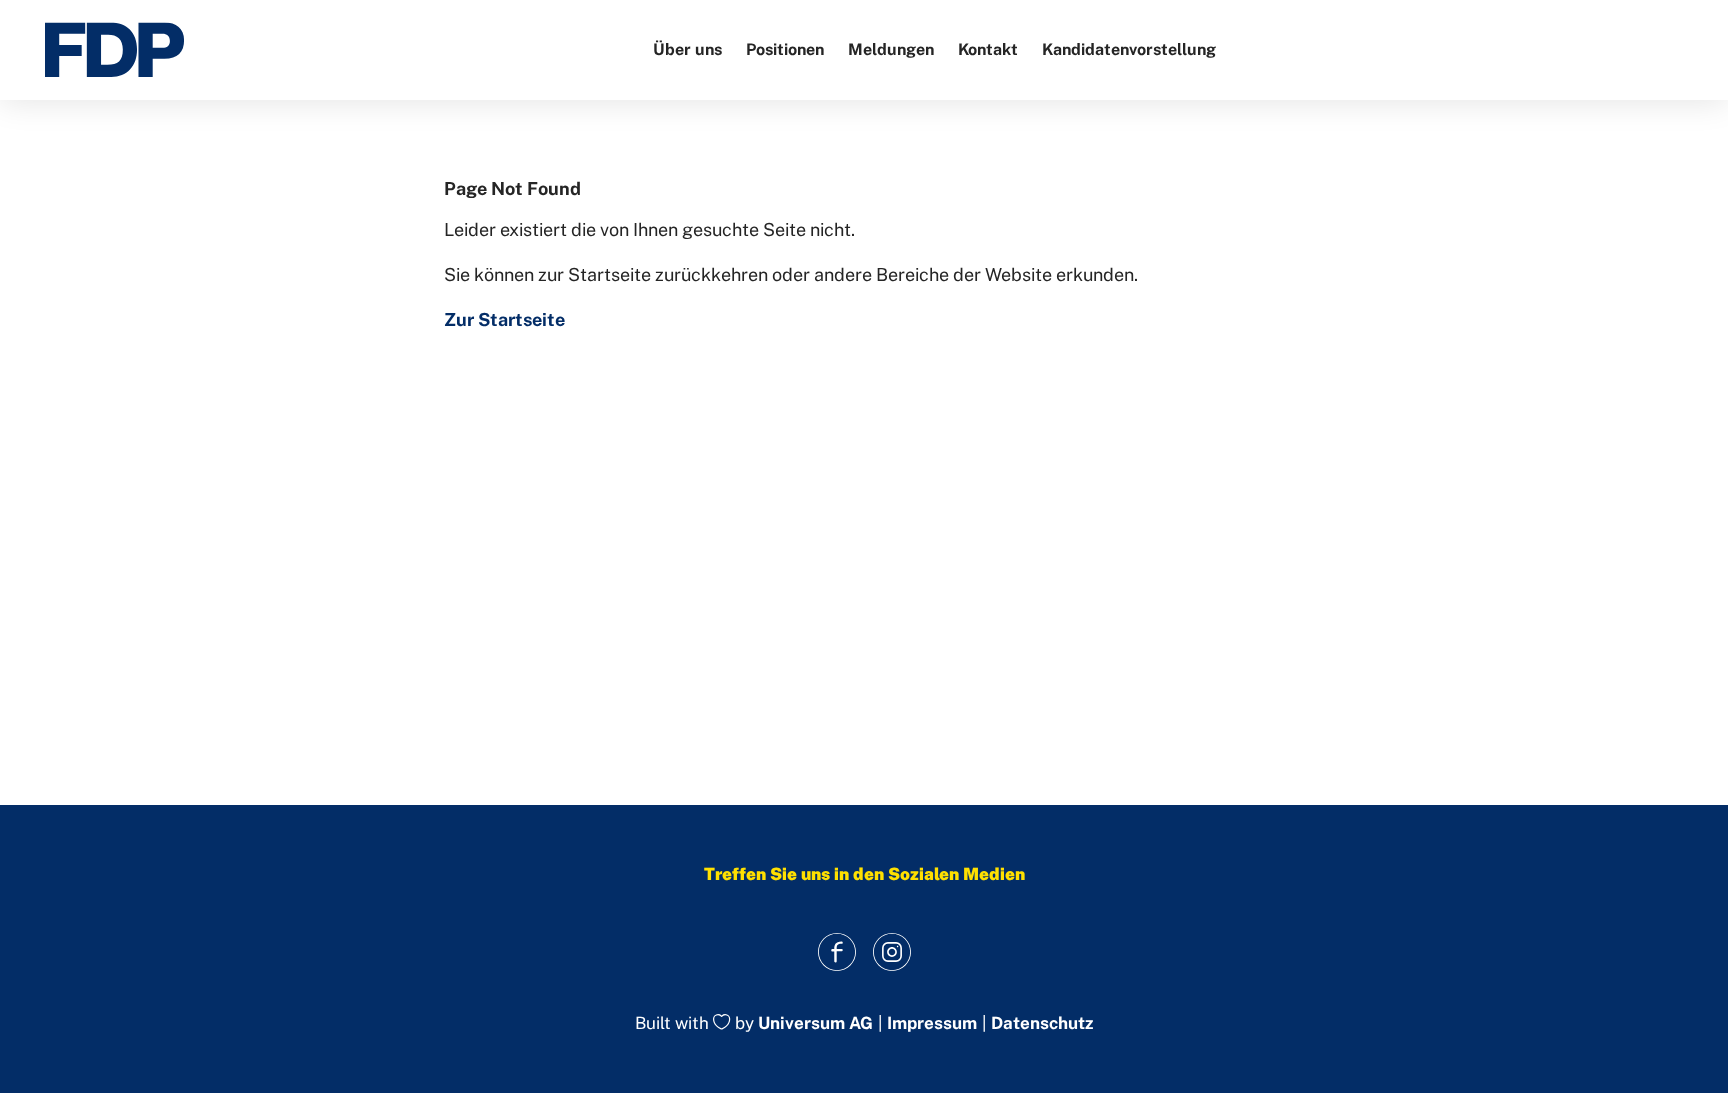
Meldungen (891, 49)
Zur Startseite (504, 319)
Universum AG (815, 1024)
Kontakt (988, 49)
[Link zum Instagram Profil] (891, 951)
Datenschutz (1042, 1023)
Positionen (785, 49)
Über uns (687, 49)
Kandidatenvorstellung (1129, 49)
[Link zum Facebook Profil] (836, 951)
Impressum (932, 1023)
